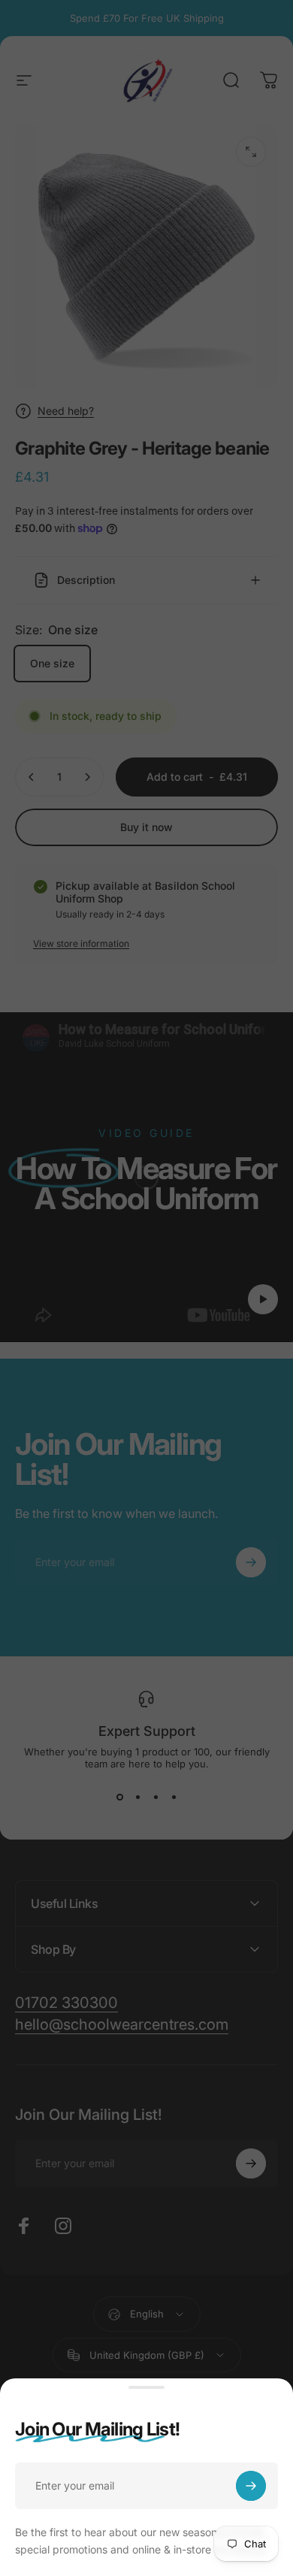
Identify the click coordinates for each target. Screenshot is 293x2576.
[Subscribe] (251, 2486)
